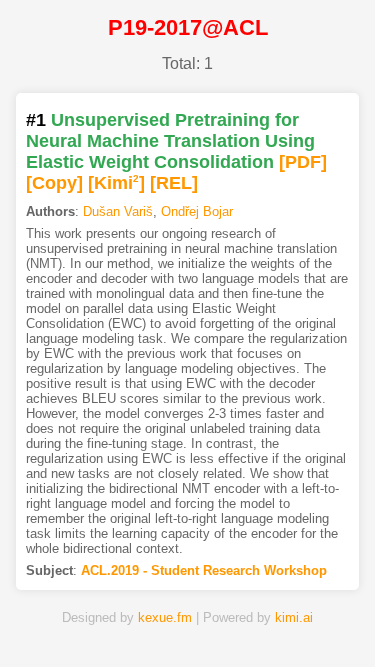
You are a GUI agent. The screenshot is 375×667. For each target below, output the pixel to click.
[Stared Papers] (188, 620)
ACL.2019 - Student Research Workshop (204, 570)
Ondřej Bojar (197, 211)
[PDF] (303, 162)
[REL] (174, 183)
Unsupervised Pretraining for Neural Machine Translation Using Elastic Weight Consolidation (170, 141)
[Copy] (54, 183)
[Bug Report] (308, 620)
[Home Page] (68, 620)
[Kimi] (116, 183)
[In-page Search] (128, 620)
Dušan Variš (118, 211)
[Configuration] (248, 620)
